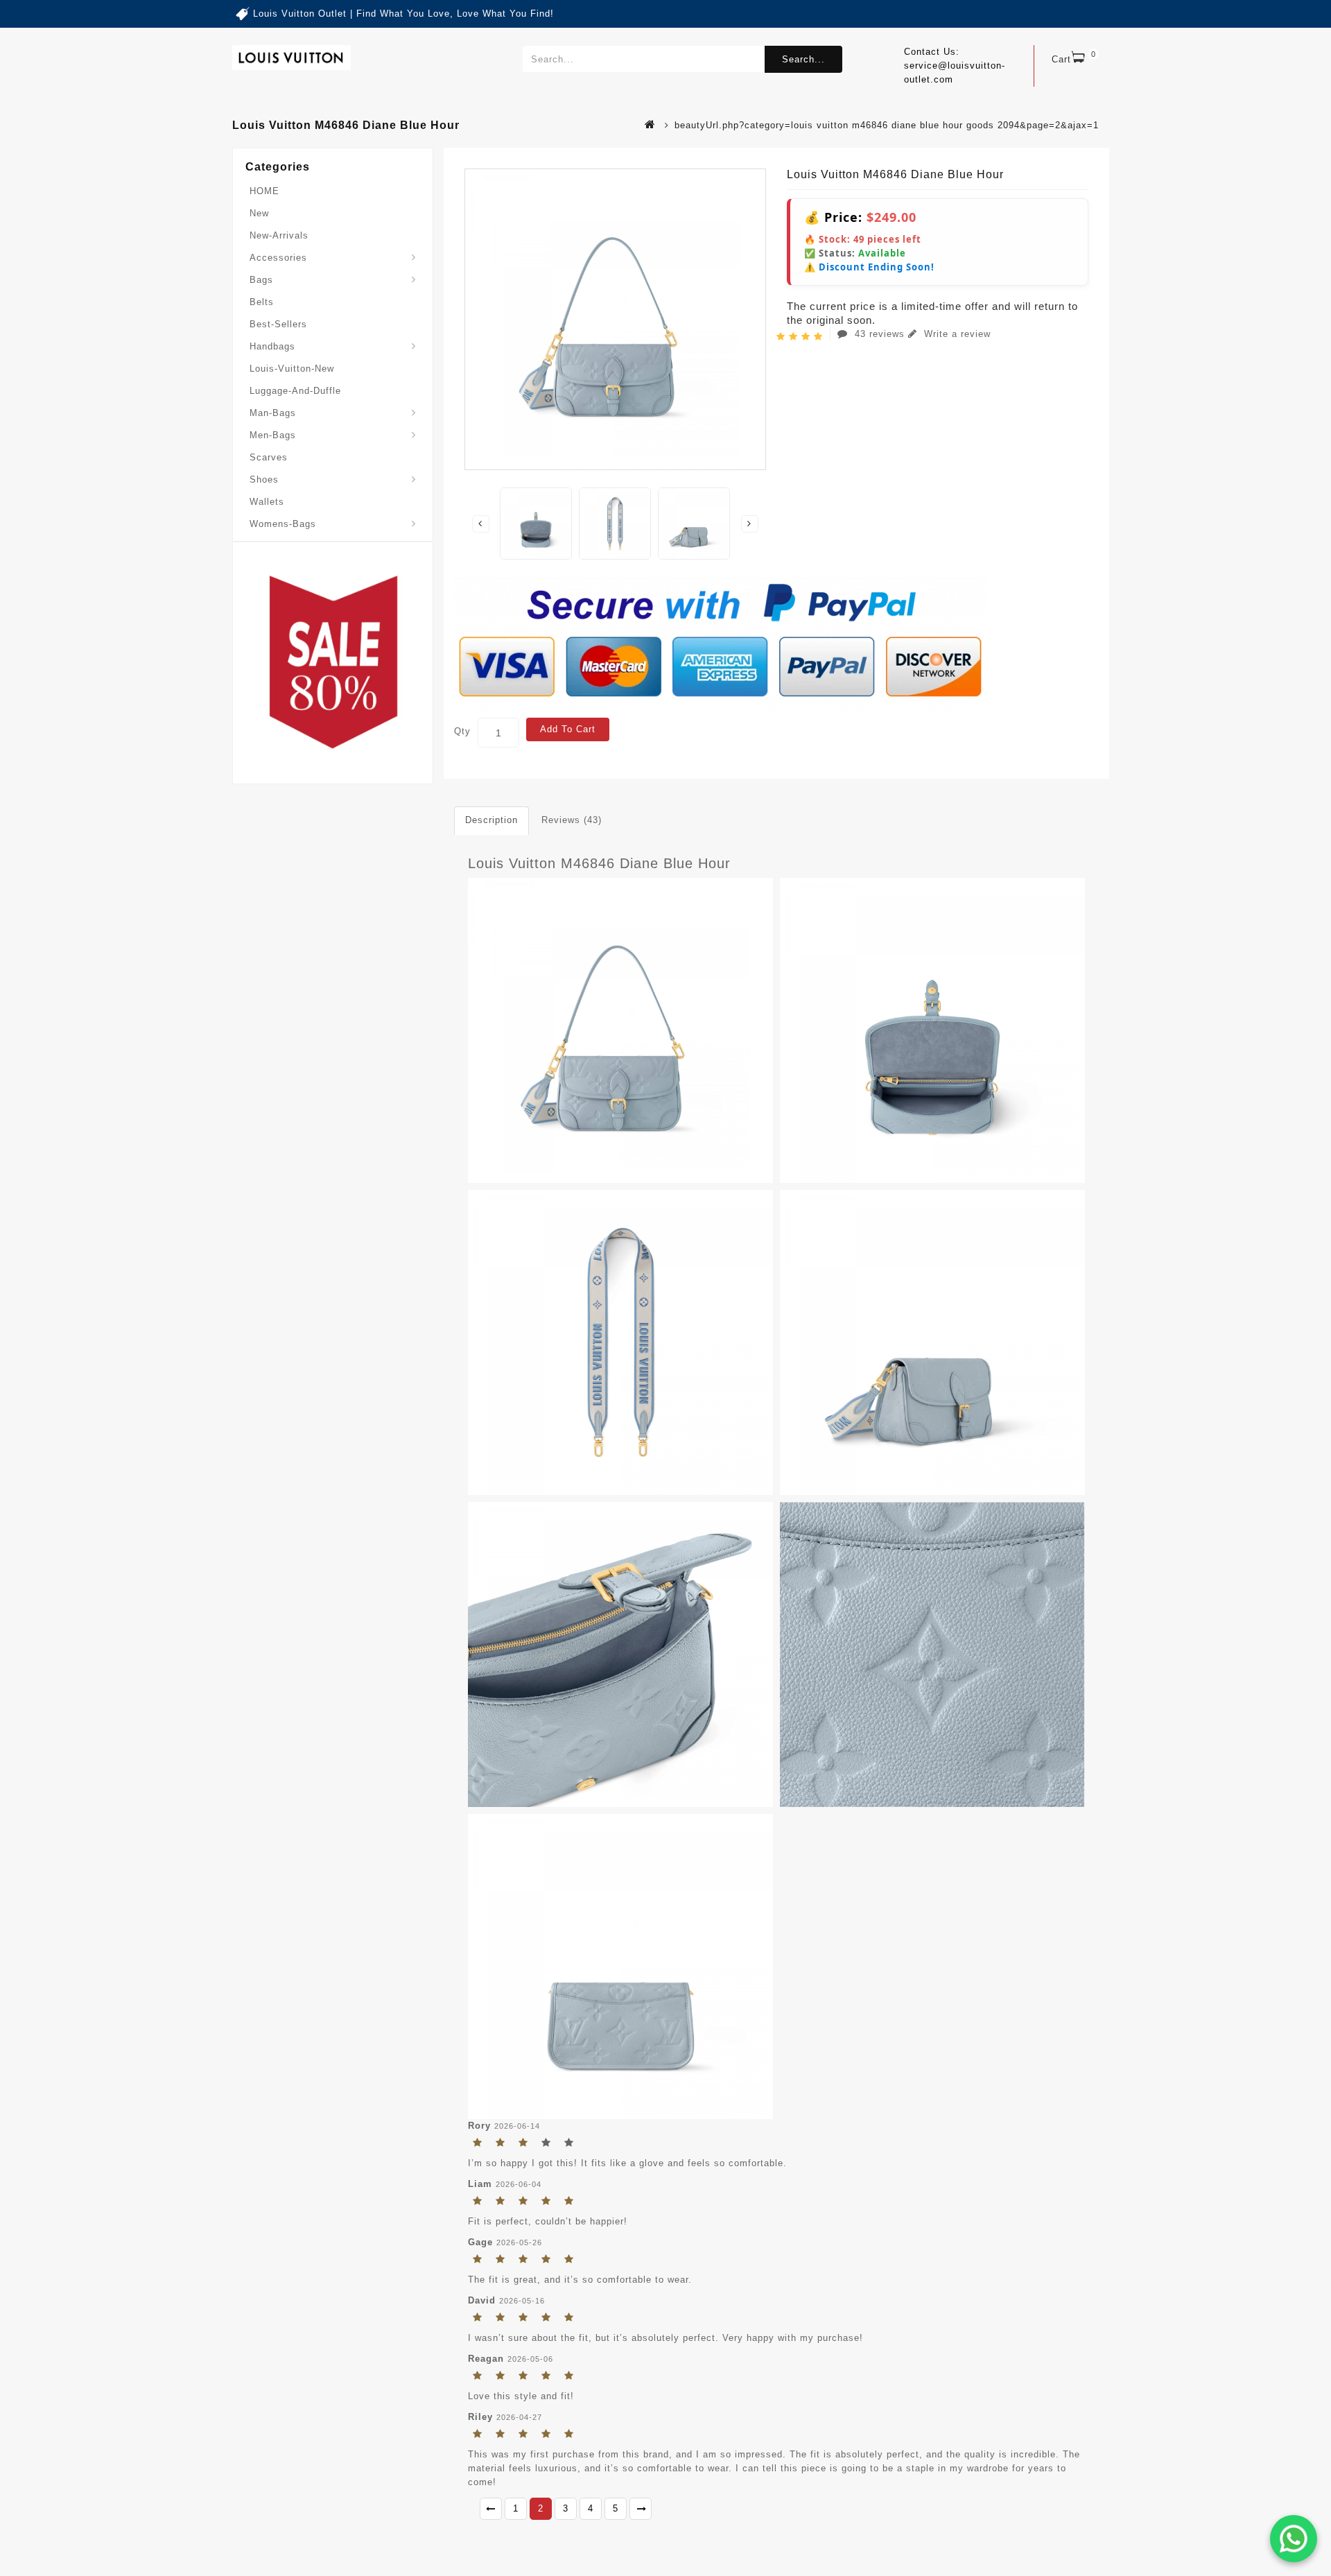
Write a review (956, 334)
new (259, 213)
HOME (264, 191)
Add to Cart (568, 729)
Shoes (264, 479)
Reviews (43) (572, 820)
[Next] (641, 2509)
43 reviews (880, 334)
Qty (462, 731)
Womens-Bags (283, 524)
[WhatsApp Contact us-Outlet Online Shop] (1294, 2539)
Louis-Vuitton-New (292, 369)
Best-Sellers (278, 324)
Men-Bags (273, 435)
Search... (803, 59)
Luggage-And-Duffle (295, 391)
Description (491, 820)
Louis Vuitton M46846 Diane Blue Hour (599, 863)
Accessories (278, 258)
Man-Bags (273, 413)
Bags (261, 280)
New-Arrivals (279, 235)
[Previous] (491, 2509)
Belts (262, 302)
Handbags (272, 346)
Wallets (267, 502)
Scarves (269, 457)
